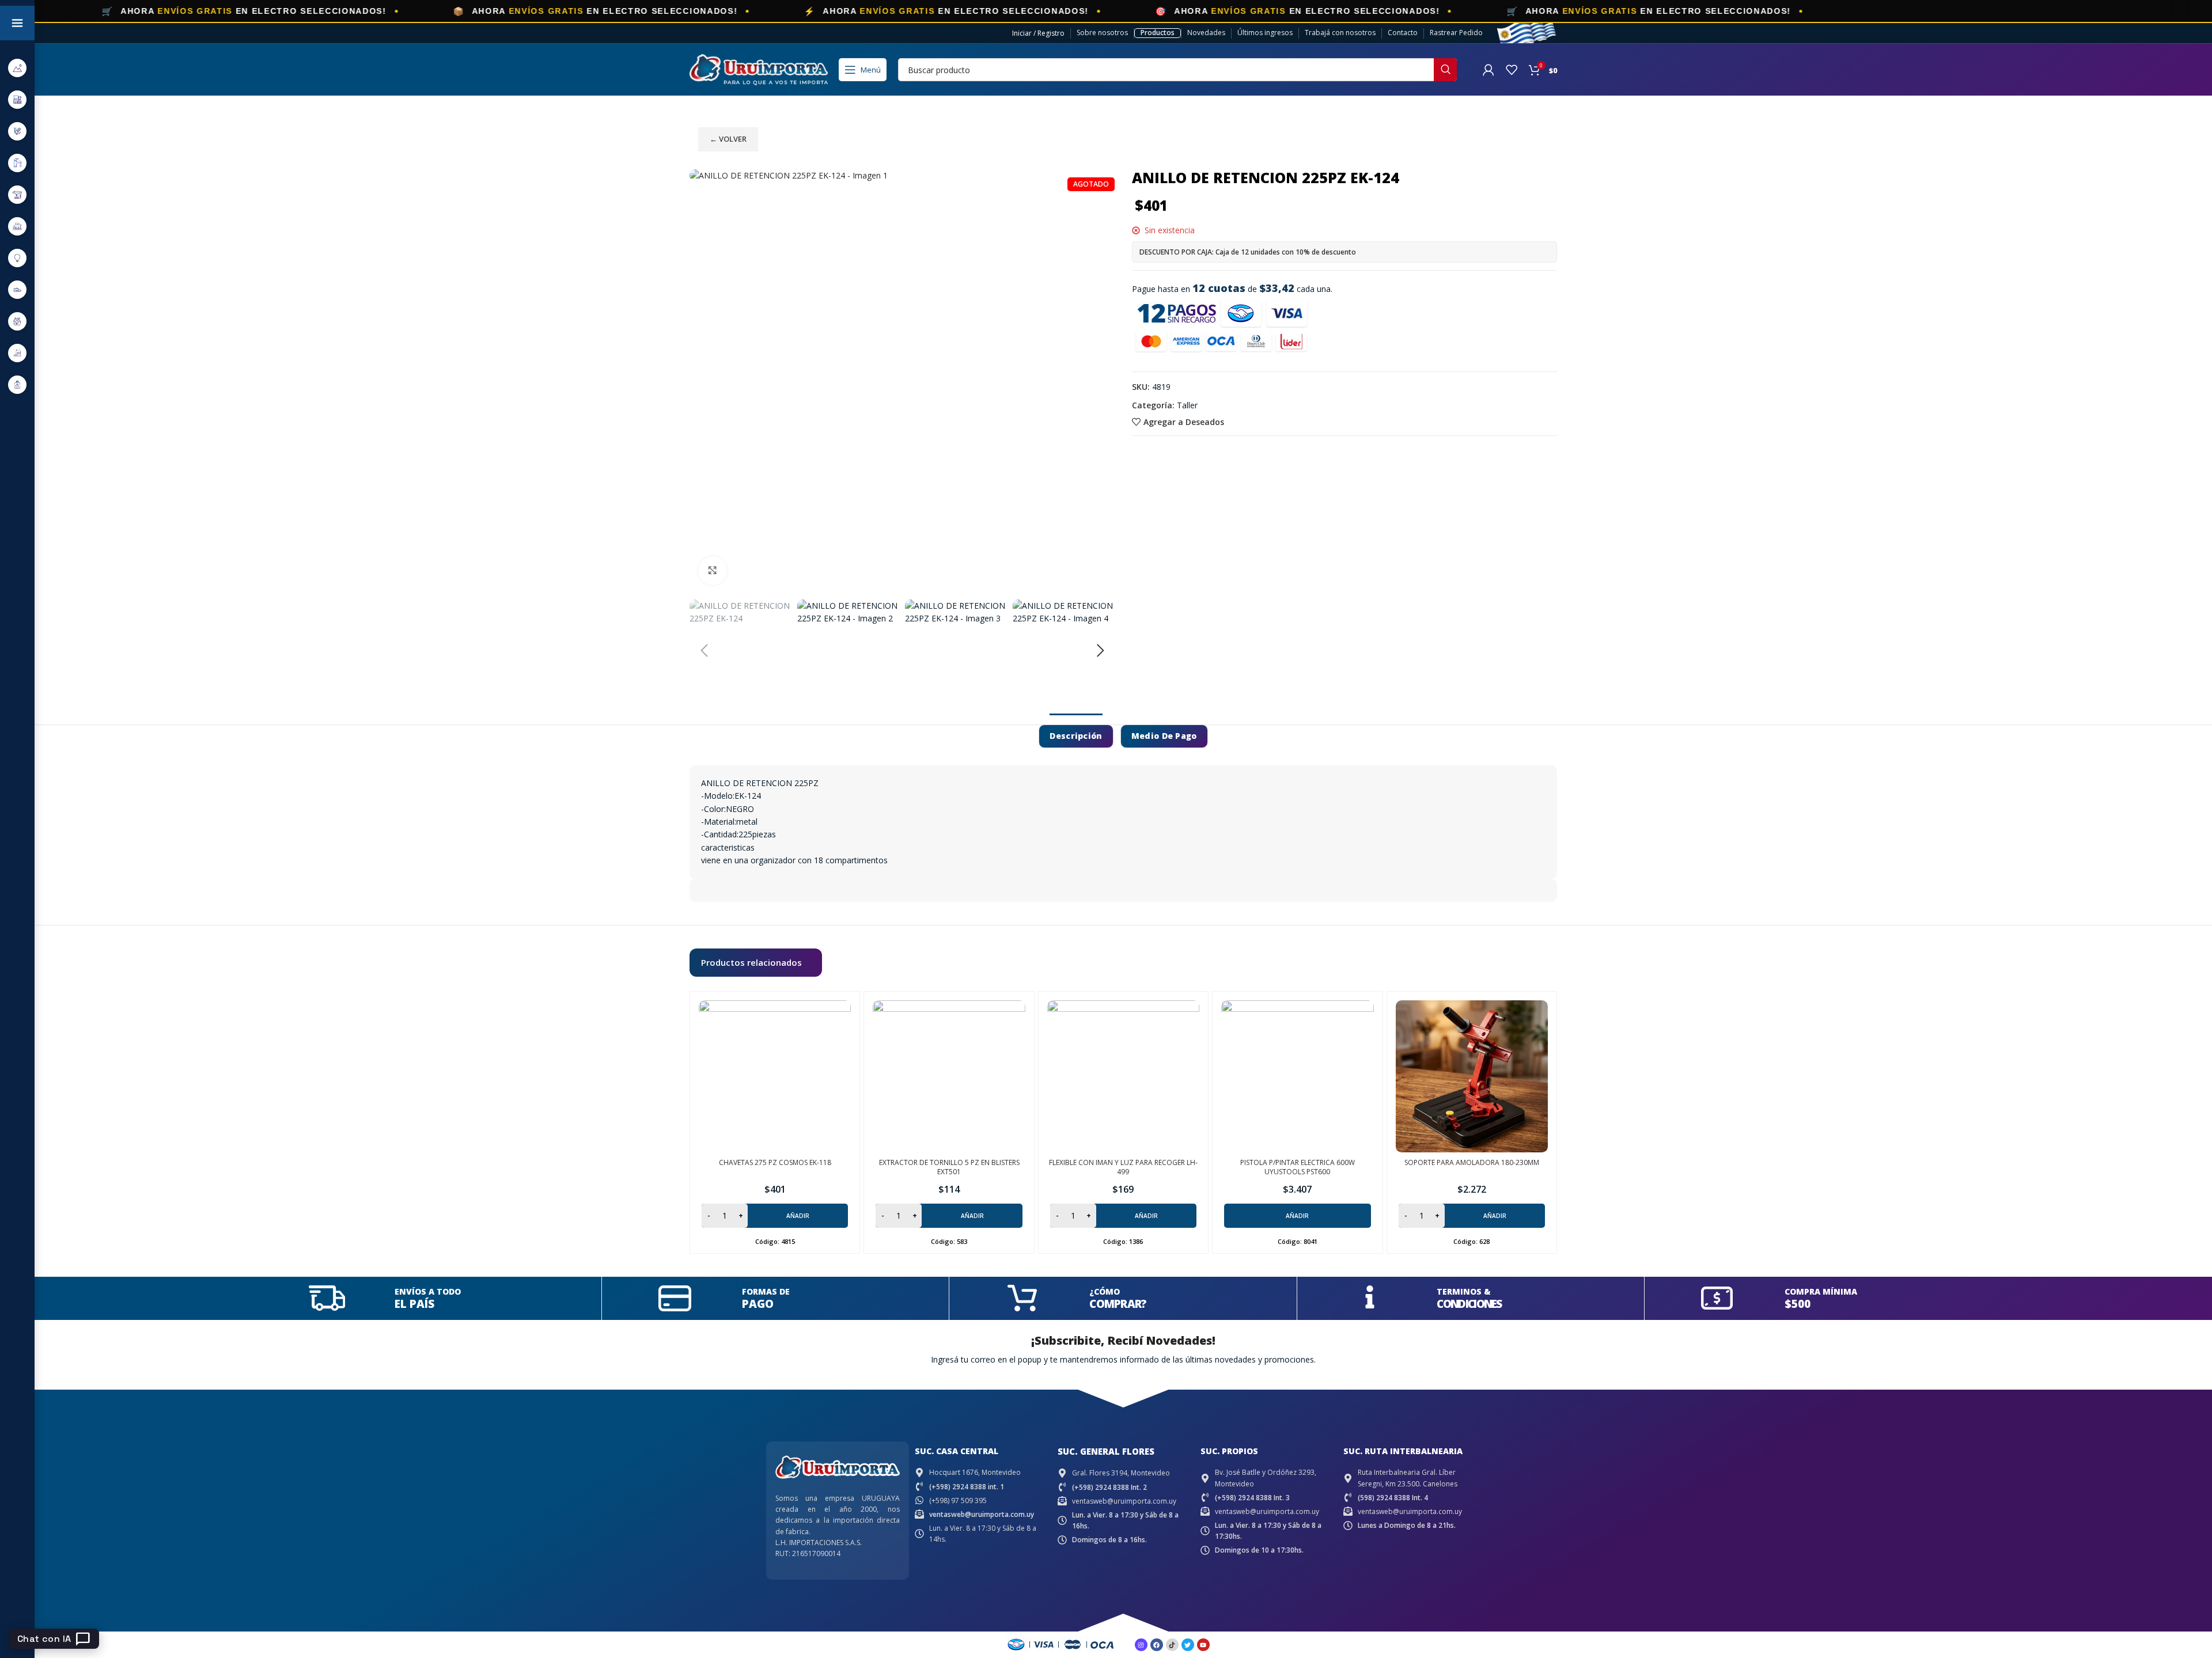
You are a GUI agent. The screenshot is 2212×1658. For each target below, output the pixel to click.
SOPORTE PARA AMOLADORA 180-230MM (1472, 1162)
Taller (1187, 405)
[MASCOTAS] (17, 353)
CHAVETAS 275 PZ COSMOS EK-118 (775, 1162)
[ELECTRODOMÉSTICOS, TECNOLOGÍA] (17, 99)
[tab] (1076, 736)
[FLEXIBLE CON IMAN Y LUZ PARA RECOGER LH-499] (1123, 1076)
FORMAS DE (766, 1291)
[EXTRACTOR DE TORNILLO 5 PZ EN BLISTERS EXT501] (949, 1076)
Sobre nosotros (1102, 33)
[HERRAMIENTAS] (17, 194)
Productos (1158, 33)
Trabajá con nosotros (1340, 33)
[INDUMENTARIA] (17, 289)
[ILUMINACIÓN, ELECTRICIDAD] (17, 258)
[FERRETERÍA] (17, 131)
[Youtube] (1203, 1645)
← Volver (728, 139)
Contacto (1403, 33)
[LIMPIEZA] (17, 321)
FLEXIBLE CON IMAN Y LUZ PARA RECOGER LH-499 (1123, 1167)
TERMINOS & (1464, 1291)
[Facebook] (1157, 1645)
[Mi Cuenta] (1488, 70)
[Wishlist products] (1512, 70)
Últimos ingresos (1265, 33)
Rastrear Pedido (1456, 33)
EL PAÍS (414, 1304)
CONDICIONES (1469, 1304)
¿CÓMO (1105, 1291)
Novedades (1206, 33)
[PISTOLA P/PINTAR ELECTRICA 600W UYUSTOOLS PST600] (1297, 1076)
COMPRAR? (1118, 1304)
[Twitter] (1188, 1645)
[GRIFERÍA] (17, 163)
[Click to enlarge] (713, 571)
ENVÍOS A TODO (428, 1291)
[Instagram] (1141, 1645)
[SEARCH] (1445, 70)
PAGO (758, 1304)
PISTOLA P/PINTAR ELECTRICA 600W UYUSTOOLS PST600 (1298, 1167)
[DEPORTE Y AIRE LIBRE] (17, 68)
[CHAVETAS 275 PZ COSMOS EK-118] (775, 1076)
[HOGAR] (17, 226)
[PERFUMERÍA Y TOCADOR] (17, 384)
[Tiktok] (1172, 1645)
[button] (704, 651)
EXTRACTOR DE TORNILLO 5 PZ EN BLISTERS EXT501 (949, 1167)
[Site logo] (759, 69)
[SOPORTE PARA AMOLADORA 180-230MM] (1472, 1076)
